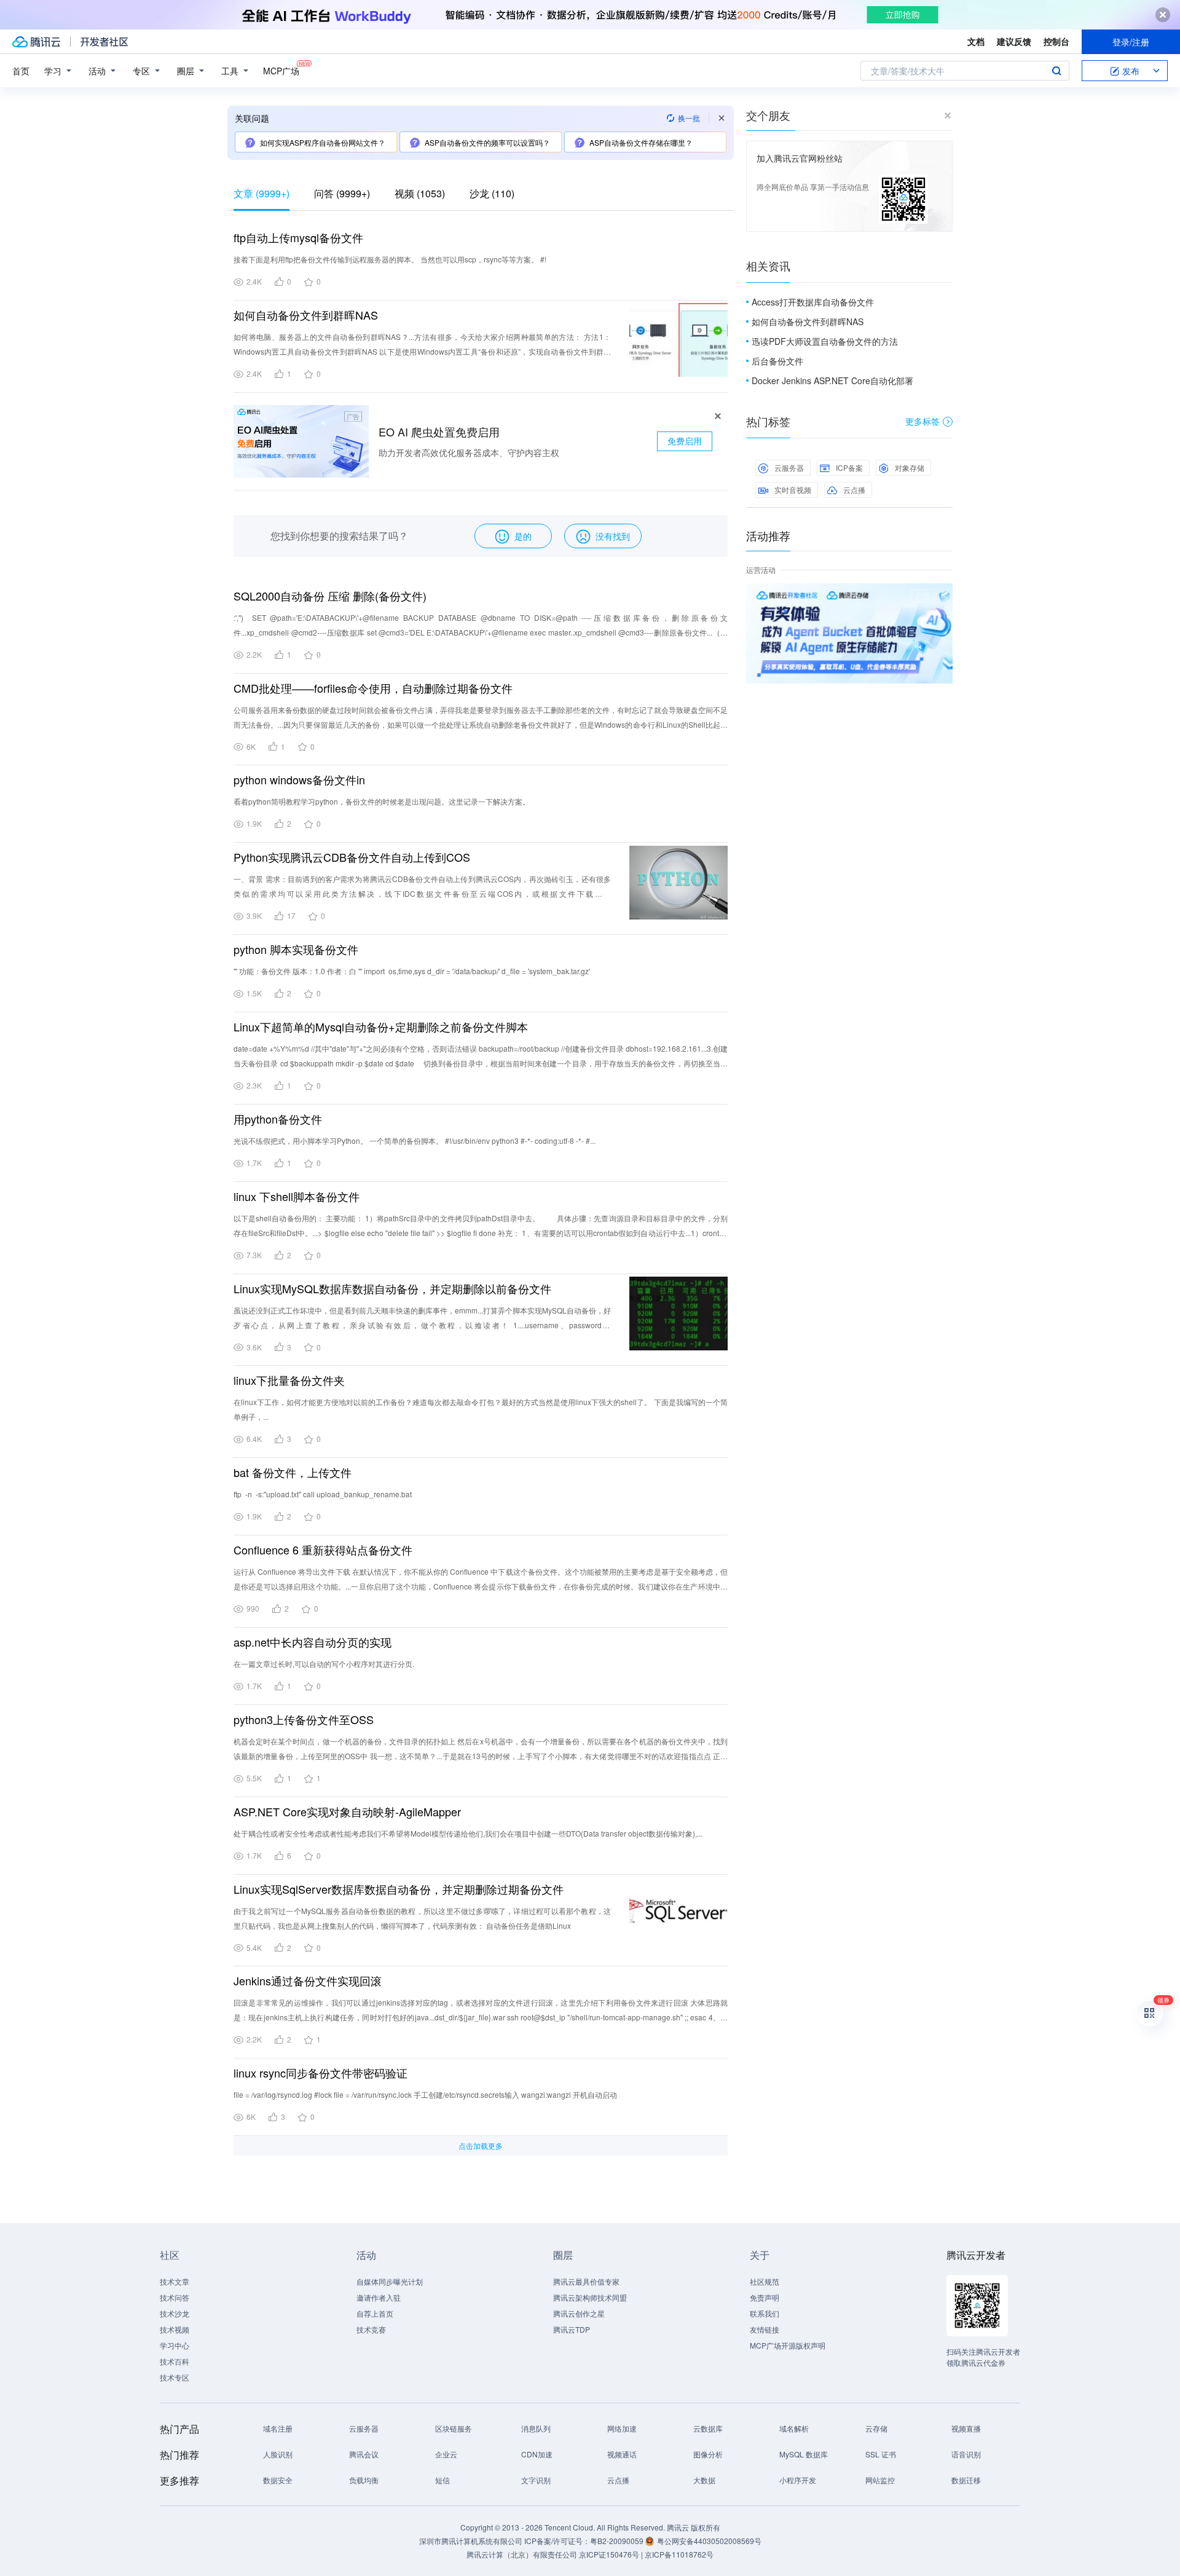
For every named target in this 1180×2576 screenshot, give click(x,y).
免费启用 (685, 441)
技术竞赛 (371, 2329)
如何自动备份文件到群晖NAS (306, 315)
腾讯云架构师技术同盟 (590, 2297)
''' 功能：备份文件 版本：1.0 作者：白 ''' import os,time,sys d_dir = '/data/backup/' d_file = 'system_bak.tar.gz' (412, 971)
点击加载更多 (481, 2145)
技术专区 (175, 2377)
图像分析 (708, 2454)
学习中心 (175, 2345)
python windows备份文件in (299, 779)
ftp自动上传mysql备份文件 (298, 237)
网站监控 (880, 2480)
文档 (976, 41)
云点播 (854, 490)
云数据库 (708, 2428)
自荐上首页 (375, 2313)
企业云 (446, 2454)
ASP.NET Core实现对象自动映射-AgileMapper (347, 1811)
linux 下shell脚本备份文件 (297, 1196)
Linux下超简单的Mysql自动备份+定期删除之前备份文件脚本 (381, 1026)
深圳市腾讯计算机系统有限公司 (471, 2541)
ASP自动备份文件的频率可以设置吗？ (487, 142)
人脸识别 (278, 2454)
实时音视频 (793, 490)
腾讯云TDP (572, 2329)
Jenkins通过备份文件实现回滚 (308, 1980)
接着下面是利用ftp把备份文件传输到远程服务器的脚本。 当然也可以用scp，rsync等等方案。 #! (390, 259)
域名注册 (278, 2428)
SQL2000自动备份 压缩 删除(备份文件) (330, 596)
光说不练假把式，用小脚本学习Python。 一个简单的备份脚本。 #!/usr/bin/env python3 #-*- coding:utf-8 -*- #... (415, 1140)
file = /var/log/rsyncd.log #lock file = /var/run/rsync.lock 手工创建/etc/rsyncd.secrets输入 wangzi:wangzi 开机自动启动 (425, 2094)
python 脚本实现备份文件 (296, 949)
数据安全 (278, 2480)
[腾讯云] (36, 42)
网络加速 (622, 2428)
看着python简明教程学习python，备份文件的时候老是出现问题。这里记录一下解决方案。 (382, 801)
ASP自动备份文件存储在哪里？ (641, 142)
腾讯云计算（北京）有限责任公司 (522, 2554)
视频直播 (966, 2428)
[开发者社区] (104, 42)
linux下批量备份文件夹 (289, 1380)
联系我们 (765, 2313)
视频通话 (622, 2454)
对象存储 (910, 467)
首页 (21, 71)
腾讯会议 (364, 2454)
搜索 (1056, 71)
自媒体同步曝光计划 (390, 2281)
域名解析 (794, 2428)
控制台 (1056, 41)
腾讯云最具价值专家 (586, 2281)
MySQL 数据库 (804, 2454)
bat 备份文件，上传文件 (293, 1472)
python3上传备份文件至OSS (304, 1719)
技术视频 (175, 2329)
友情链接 (765, 2329)
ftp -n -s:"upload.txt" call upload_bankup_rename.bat (323, 1494)
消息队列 (536, 2428)
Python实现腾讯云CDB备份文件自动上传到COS (352, 857)
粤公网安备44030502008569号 (709, 2541)
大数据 (704, 2480)
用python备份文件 (278, 1119)
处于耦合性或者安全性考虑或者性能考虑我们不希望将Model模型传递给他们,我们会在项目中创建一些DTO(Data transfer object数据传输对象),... (468, 1833)
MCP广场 (281, 71)
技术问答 (175, 2297)
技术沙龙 (175, 2313)
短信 (442, 2480)
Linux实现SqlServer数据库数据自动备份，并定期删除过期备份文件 (399, 1889)
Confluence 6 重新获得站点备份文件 (323, 1550)
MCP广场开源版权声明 (788, 2345)
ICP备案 (849, 467)
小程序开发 (798, 2480)
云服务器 (789, 467)
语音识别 (966, 2454)
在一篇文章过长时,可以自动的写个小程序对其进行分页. (324, 1664)
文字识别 (536, 2480)
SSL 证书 (881, 2454)
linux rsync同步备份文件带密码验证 (321, 2073)
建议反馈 (1014, 41)
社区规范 (765, 2281)
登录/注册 (1131, 42)
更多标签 (922, 421)
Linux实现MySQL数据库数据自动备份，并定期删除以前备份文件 (392, 1288)
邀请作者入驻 (379, 2297)
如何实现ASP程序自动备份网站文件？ (323, 142)
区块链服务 (454, 2428)
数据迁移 (966, 2480)
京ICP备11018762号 (679, 2554)
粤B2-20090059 (618, 2541)
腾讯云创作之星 (579, 2313)
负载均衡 (364, 2480)
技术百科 (175, 2361)
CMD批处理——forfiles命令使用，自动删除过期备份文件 (373, 688)
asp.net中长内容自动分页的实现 (313, 1642)
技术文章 (175, 2281)
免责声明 (765, 2297)
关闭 (944, 596)
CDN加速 (537, 2454)
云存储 (876, 2428)
